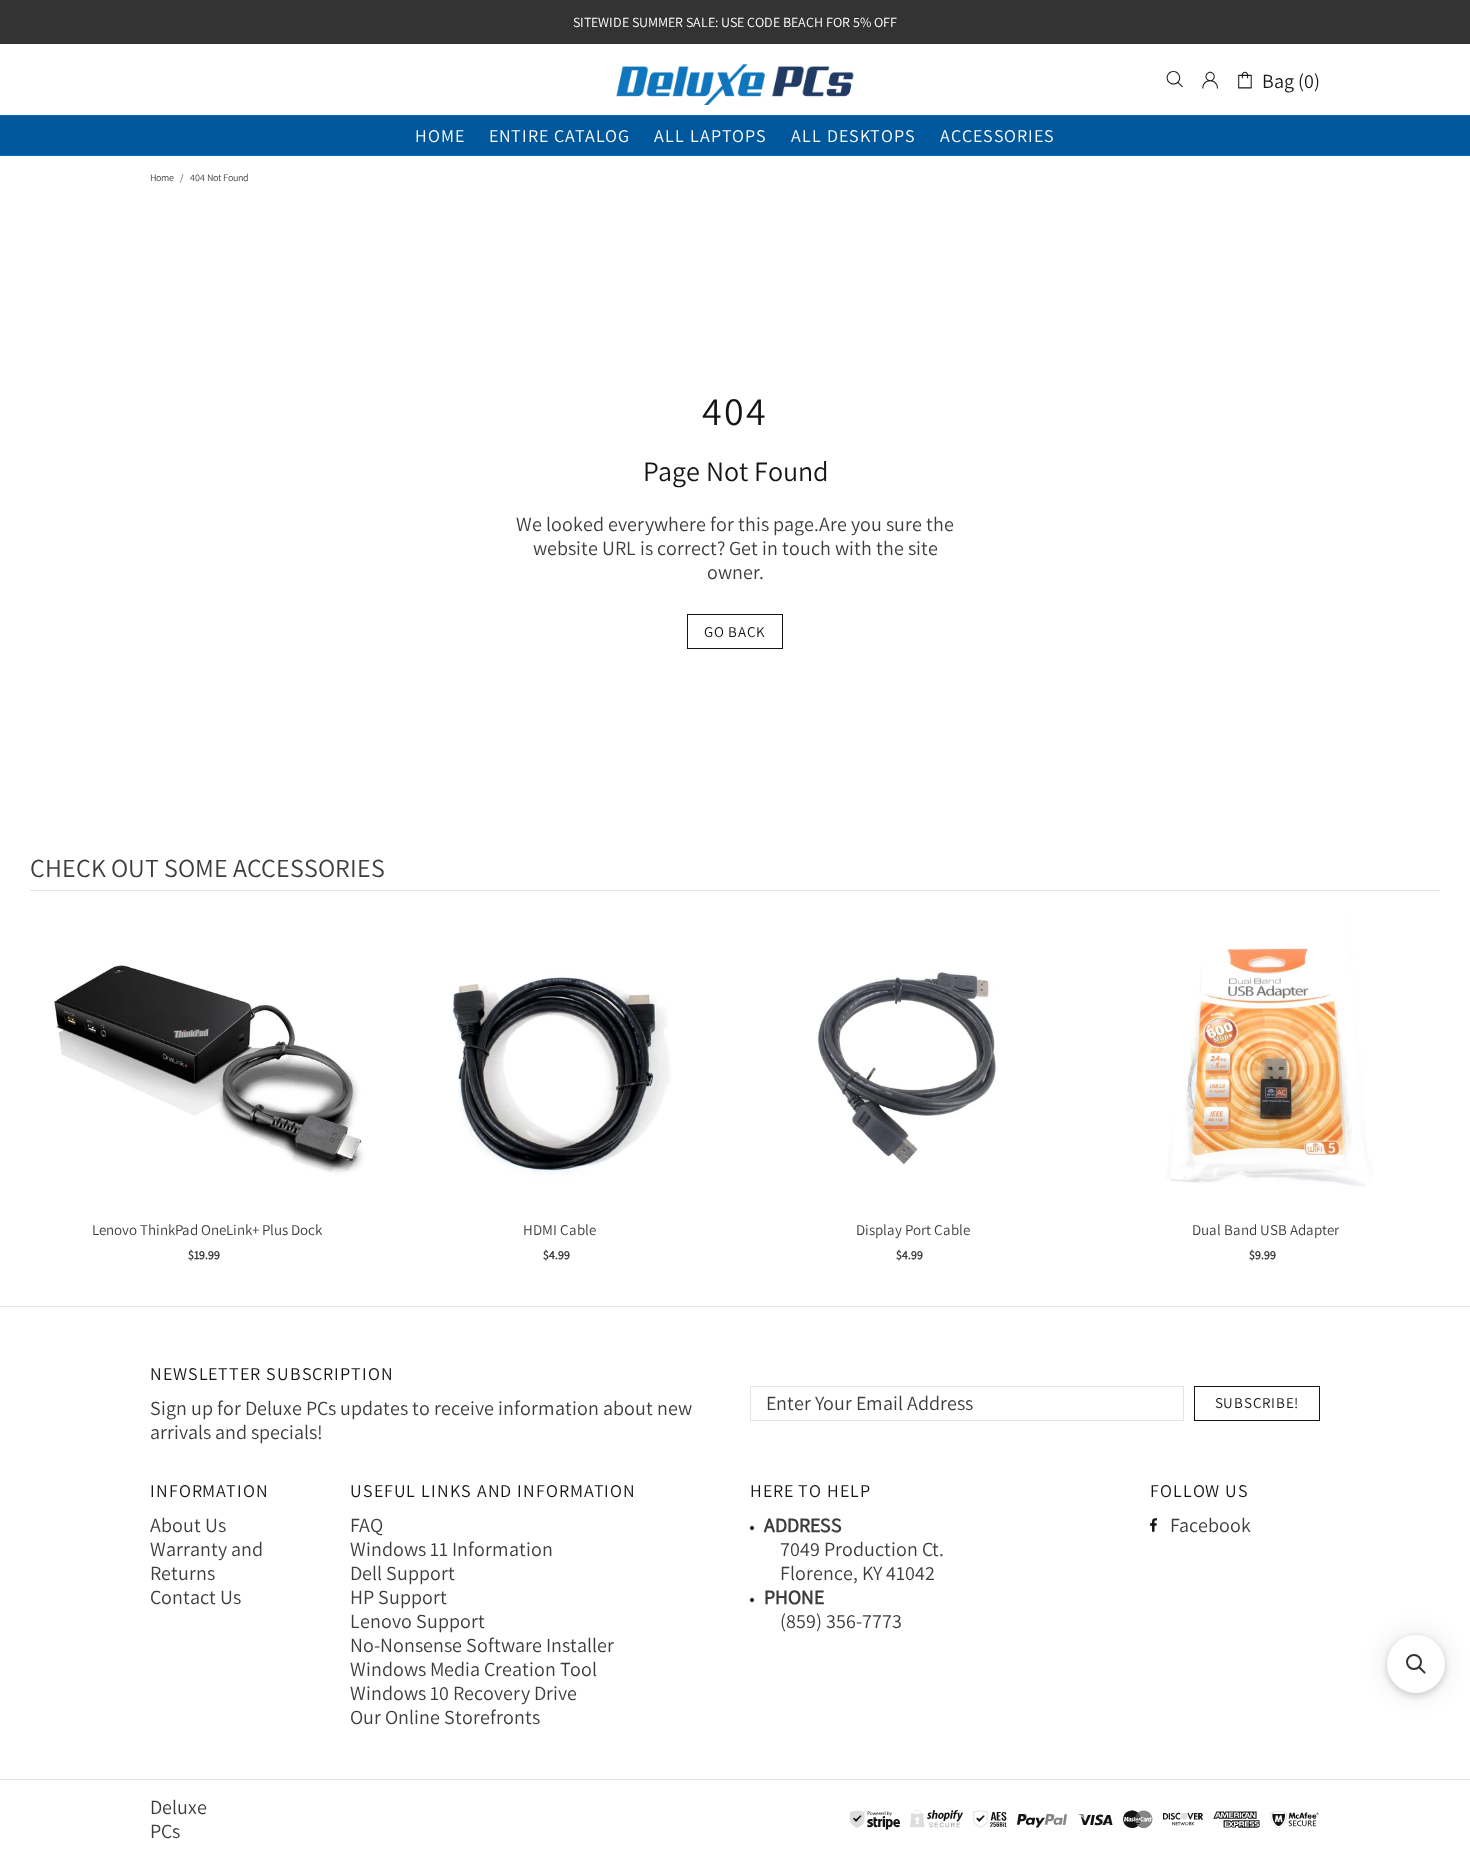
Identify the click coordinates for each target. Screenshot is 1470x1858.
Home (162, 177)
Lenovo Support (417, 1621)
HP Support (398, 1597)
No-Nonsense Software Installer (482, 1645)
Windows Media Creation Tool (473, 1669)
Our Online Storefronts (445, 1717)
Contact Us (195, 1597)
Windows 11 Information (451, 1549)
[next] (1420, 1101)
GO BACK (735, 631)
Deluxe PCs (735, 80)
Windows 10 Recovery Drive (463, 1693)
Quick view (207, 1085)
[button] (1416, 1664)
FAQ (366, 1525)
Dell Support (402, 1573)
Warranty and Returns (206, 1561)
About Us (188, 1525)
